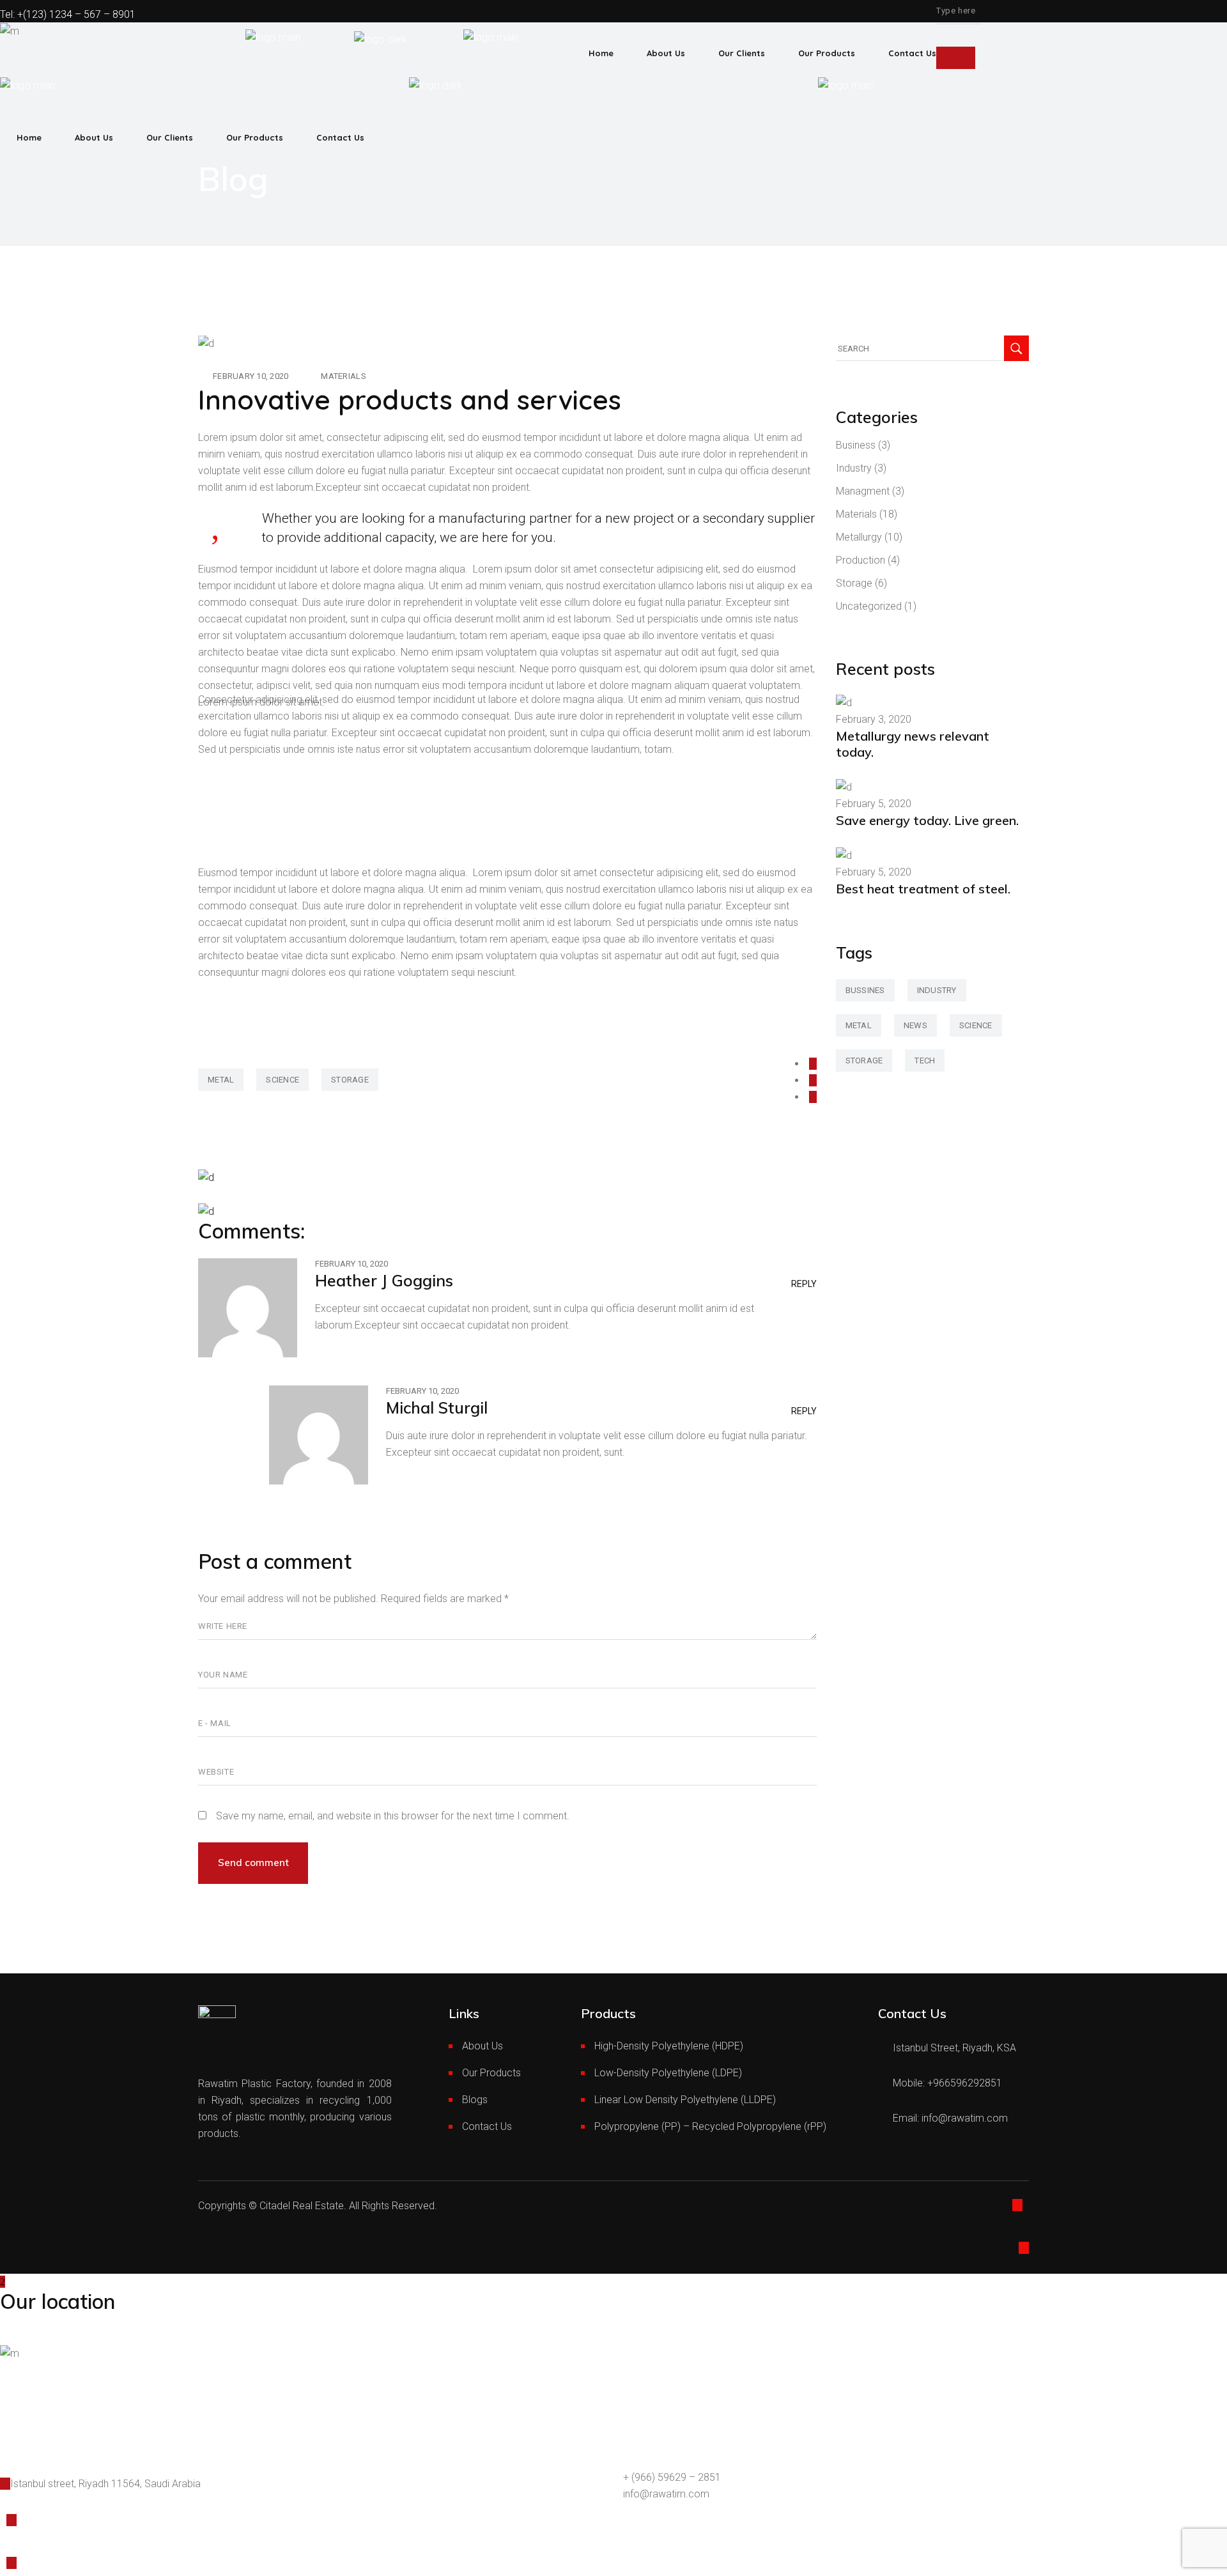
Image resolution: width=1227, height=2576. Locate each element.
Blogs (475, 2100)
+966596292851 (965, 2083)
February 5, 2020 (874, 804)
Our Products (491, 2073)
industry (937, 990)
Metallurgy (859, 537)
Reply (804, 1284)
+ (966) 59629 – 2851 (672, 2477)
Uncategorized (869, 606)
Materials (343, 376)
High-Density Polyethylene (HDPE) (669, 2046)
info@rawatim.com (965, 2118)
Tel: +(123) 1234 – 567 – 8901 (68, 14)
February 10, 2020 (251, 376)
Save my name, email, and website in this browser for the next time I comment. (393, 1816)
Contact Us (487, 2126)
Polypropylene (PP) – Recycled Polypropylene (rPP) (710, 2126)
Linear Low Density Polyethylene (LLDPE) (685, 2100)
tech (925, 1060)
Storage (854, 583)
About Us (482, 2046)
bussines (865, 990)
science (282, 1080)
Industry (854, 468)
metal (221, 1080)
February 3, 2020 (874, 719)
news (915, 1025)
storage (350, 1080)
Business (856, 445)
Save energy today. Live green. (927, 820)
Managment (863, 491)
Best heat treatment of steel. (923, 889)
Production (860, 560)
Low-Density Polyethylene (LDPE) (668, 2073)
